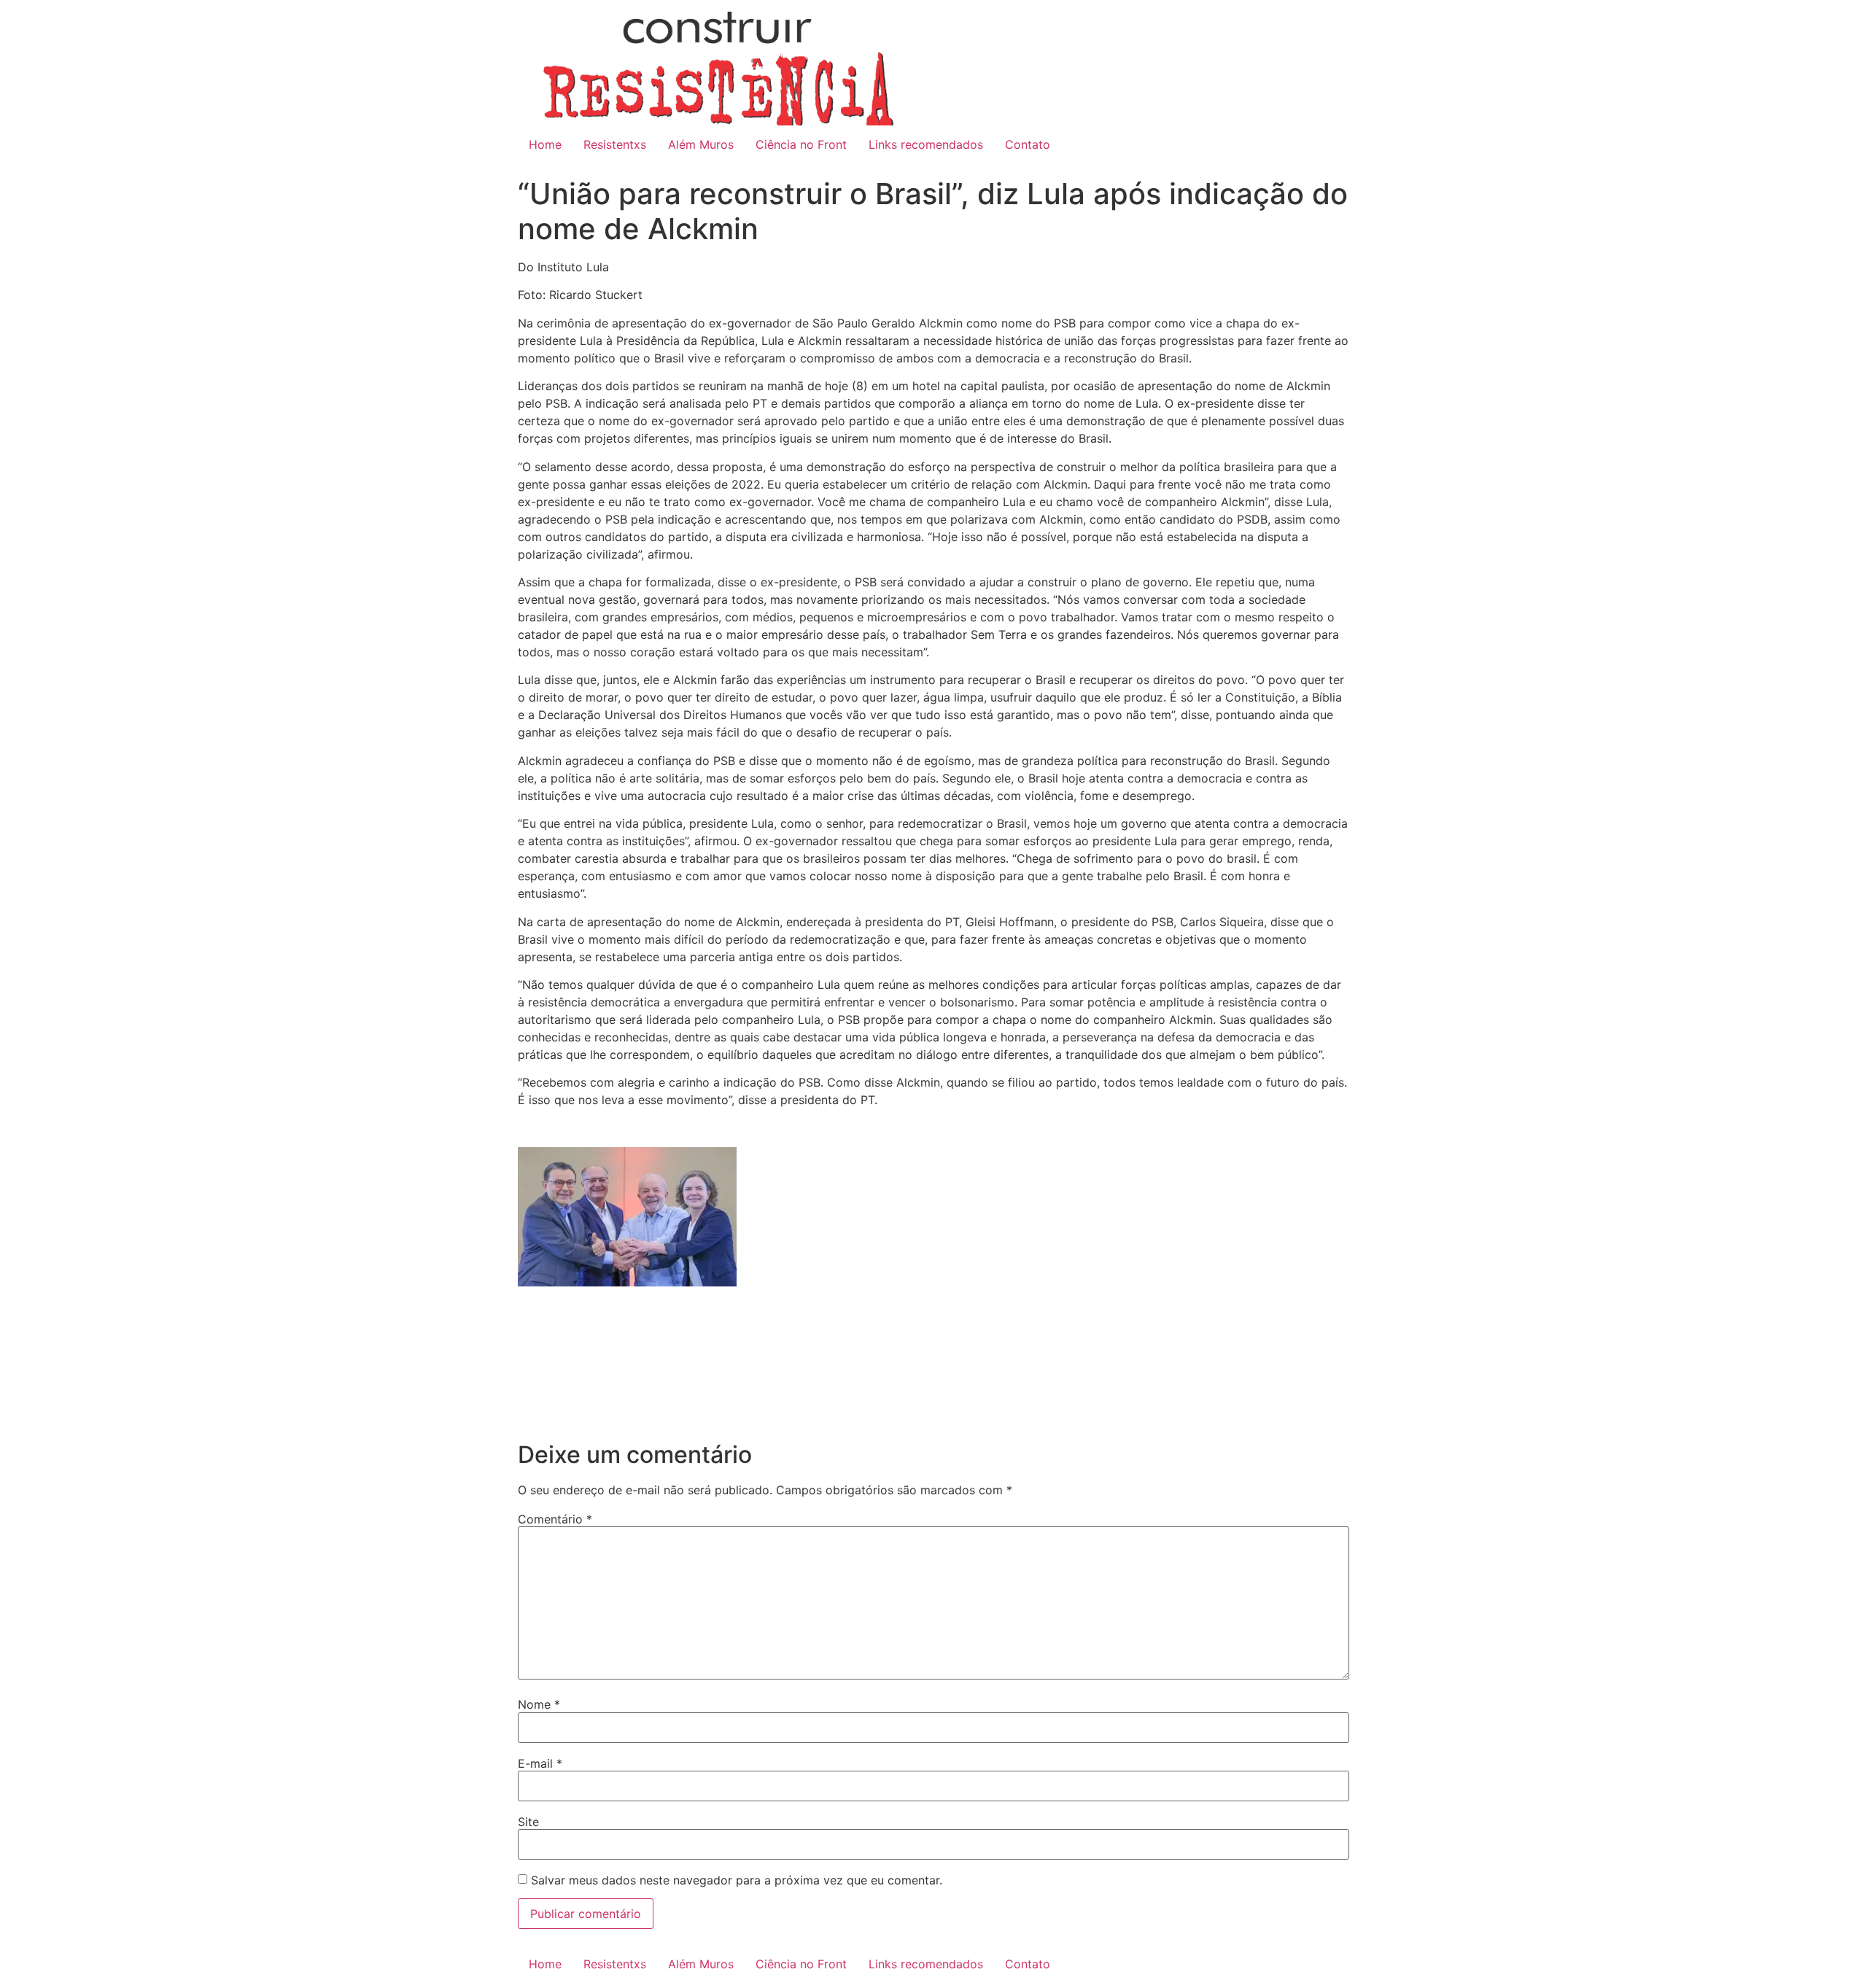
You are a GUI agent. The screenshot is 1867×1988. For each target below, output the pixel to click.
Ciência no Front (801, 144)
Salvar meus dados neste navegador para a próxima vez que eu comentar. (737, 1880)
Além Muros (701, 144)
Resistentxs (615, 144)
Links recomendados (926, 144)
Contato (1028, 144)
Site (528, 1822)
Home (545, 144)
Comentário (555, 1519)
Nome (539, 1704)
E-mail (540, 1763)
